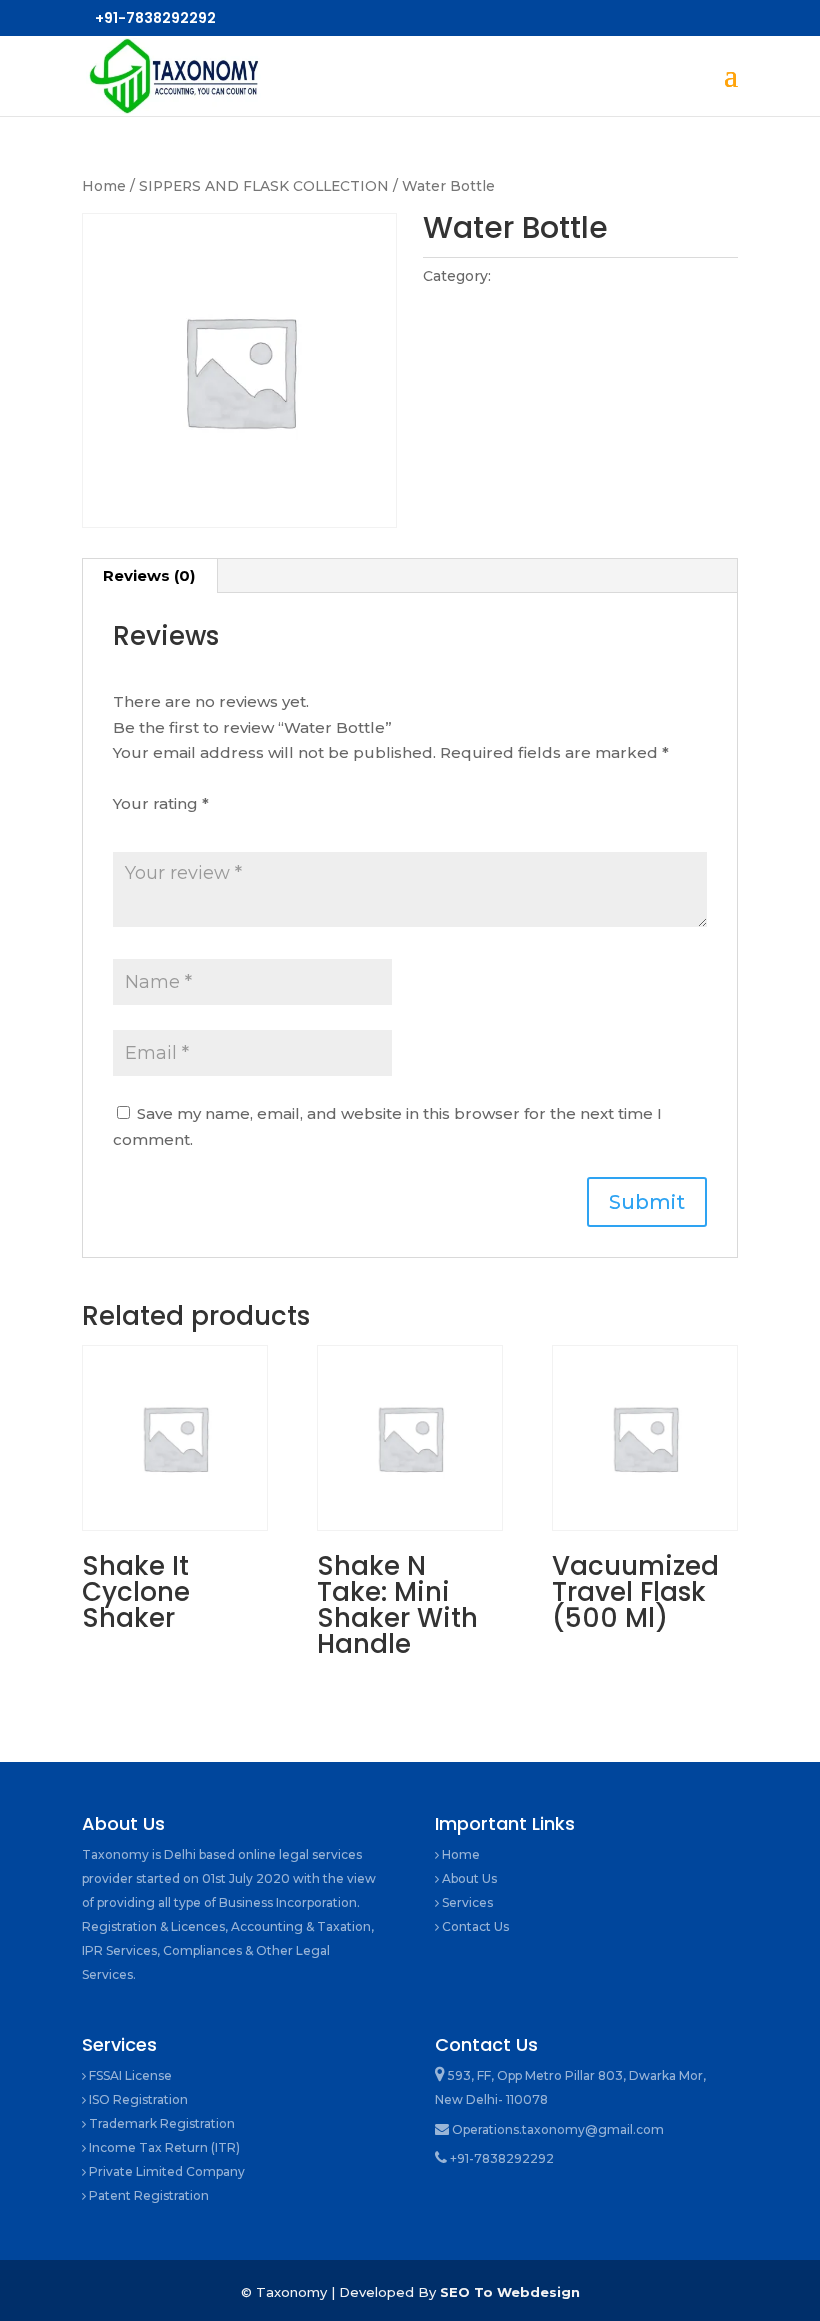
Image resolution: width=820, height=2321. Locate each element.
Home (104, 186)
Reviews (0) (149, 575)
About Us (468, 1878)
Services (466, 1902)
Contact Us (474, 1926)
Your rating (161, 803)
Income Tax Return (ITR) (163, 2147)
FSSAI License (129, 2075)
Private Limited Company (165, 2171)
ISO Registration (137, 2099)
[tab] (149, 576)
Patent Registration (147, 2195)
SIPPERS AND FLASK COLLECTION (264, 186)
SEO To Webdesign (510, 2292)
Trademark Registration (160, 2123)
